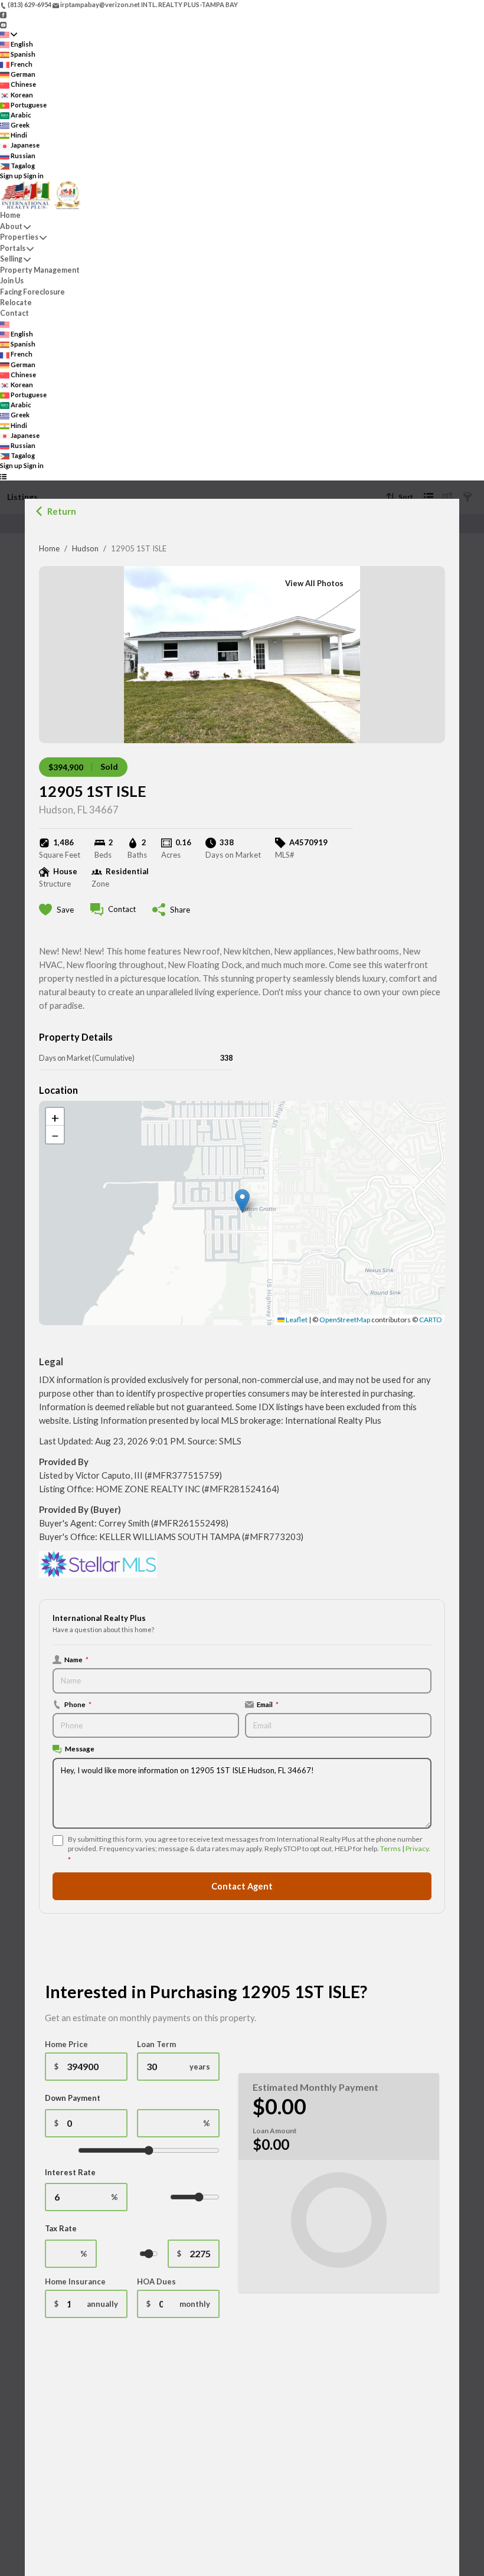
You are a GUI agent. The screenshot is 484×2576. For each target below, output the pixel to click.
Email (268, 1704)
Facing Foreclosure (32, 292)
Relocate (16, 303)
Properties (19, 237)
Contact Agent (242, 1886)
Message (80, 1748)
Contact (14, 313)
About (11, 226)
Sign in (34, 176)
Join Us (12, 281)
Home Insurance (75, 2281)
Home (49, 548)
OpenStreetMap (345, 1320)
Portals (13, 248)
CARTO (431, 1320)
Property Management (40, 270)
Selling (11, 259)
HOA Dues (156, 2281)
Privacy (417, 1848)
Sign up (11, 176)
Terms (390, 1848)
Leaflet (296, 1320)
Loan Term (156, 2044)
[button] (242, 1201)
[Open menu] (3, 476)
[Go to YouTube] (3, 24)
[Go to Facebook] (3, 14)
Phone (78, 1704)
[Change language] (9, 35)
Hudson (85, 548)
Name (76, 1659)
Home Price (66, 2044)
